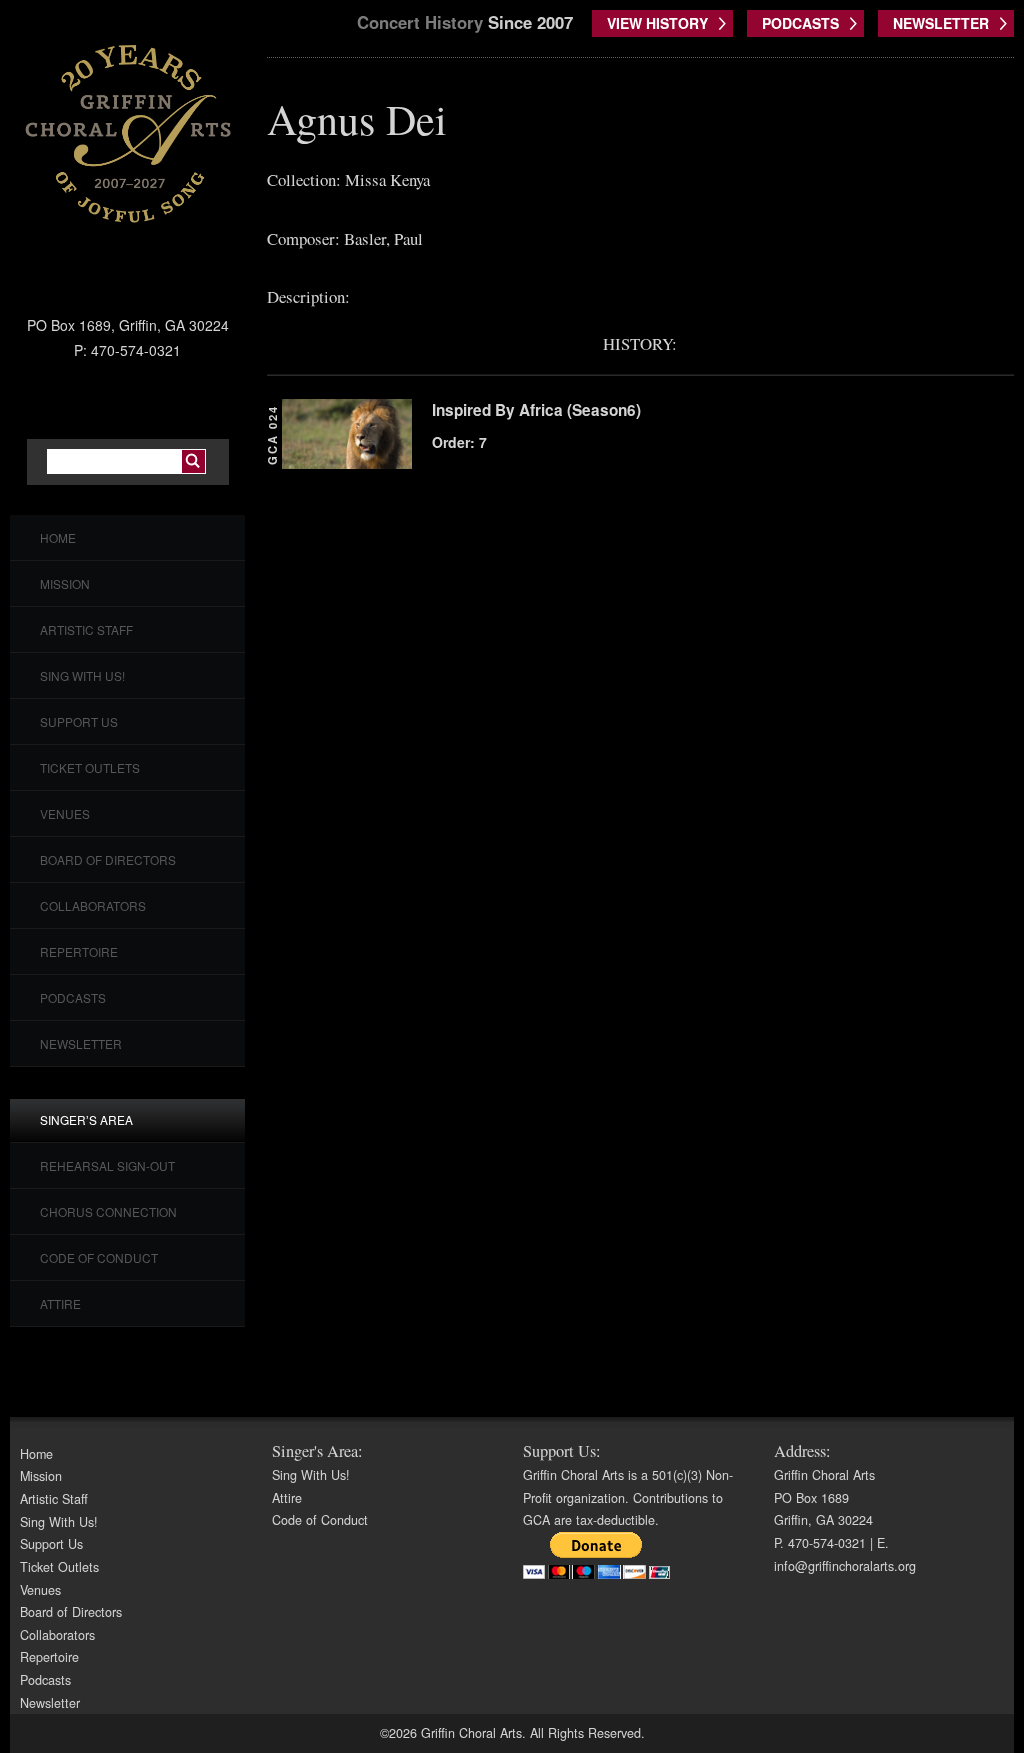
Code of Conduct (99, 1257)
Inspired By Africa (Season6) (536, 410)
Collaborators (93, 905)
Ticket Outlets (90, 767)
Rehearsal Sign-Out (107, 1165)
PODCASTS (800, 23)
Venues (65, 813)
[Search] (193, 461)
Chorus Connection (108, 1211)
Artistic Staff (86, 629)
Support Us (79, 721)
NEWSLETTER (941, 23)
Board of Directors (108, 859)
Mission (65, 583)
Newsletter (81, 1043)
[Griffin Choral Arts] (127, 133)
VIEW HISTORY (657, 23)
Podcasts (73, 997)
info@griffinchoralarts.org (845, 1566)
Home (58, 537)
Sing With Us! (82, 675)
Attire (60, 1303)
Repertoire (79, 951)
